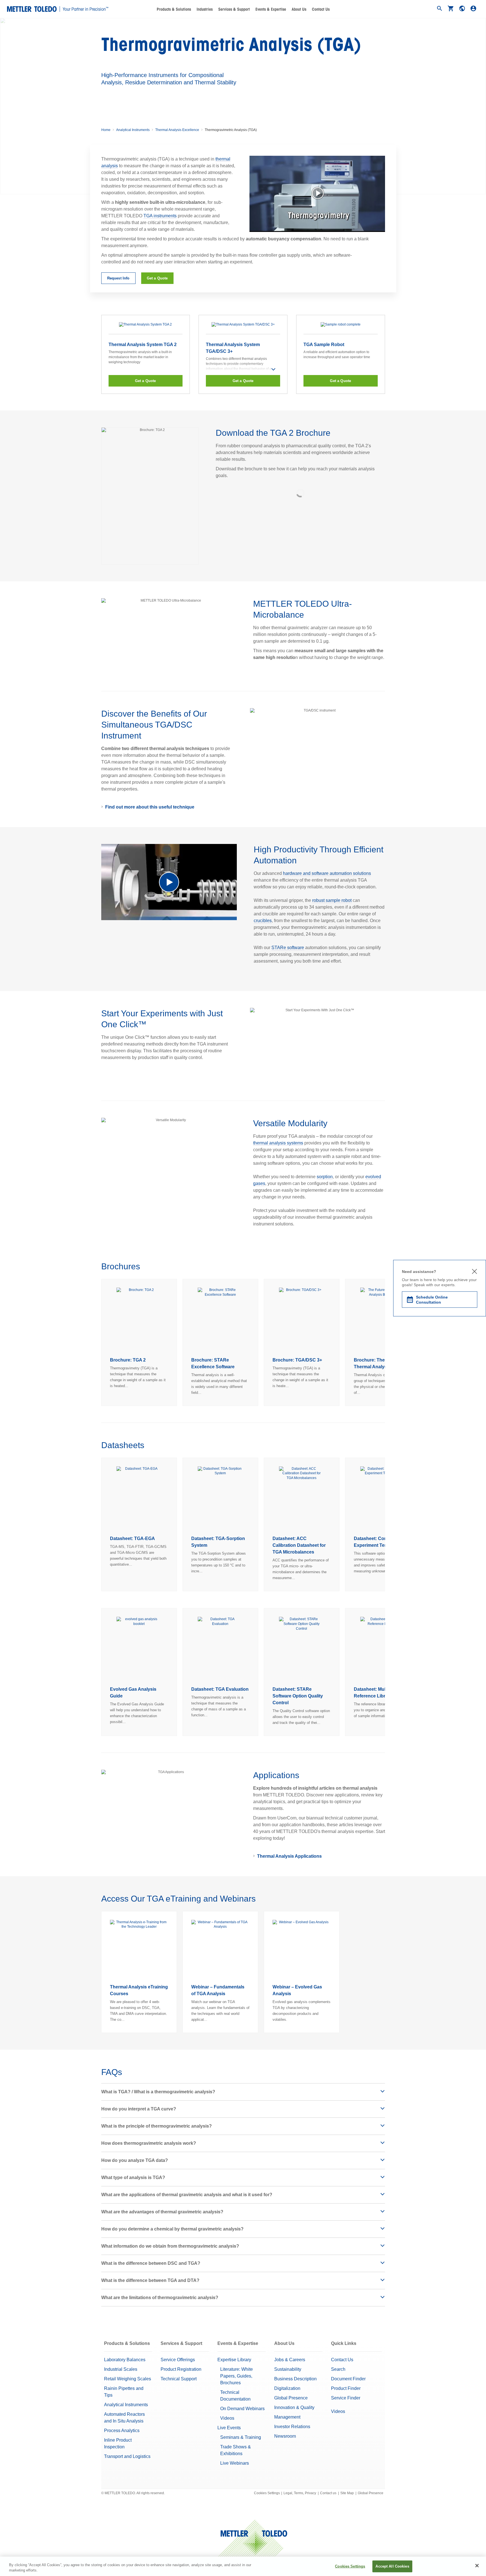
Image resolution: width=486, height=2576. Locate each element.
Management (287, 2417)
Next (385, 1342)
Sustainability (288, 2369)
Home (106, 130)
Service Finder (346, 2398)
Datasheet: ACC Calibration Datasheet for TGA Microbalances (299, 1545)
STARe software (288, 948)
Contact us (328, 2493)
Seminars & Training (241, 2437)
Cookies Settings (267, 2493)
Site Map (347, 2493)
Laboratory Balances (125, 2360)
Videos (227, 2418)
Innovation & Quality (294, 2407)
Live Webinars (235, 2463)
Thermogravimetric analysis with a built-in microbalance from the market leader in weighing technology (140, 357)
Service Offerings (178, 2360)
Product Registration (181, 2369)
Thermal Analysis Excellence (177, 130)
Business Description (295, 2379)
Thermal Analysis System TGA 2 (143, 345)
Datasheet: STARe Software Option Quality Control (298, 1696)
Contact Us (321, 9)
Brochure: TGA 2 (128, 1360)
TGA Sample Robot (324, 345)
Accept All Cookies (392, 2566)
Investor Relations (292, 2427)
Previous (101, 1342)
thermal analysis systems (278, 1143)
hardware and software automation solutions (327, 873)
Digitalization (287, 2388)
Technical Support (179, 2379)
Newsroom (285, 2436)
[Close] (477, 2566)
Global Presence (291, 2398)
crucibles (263, 921)
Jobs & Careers (290, 2360)
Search (338, 2369)
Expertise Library (234, 2360)
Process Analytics (122, 2431)
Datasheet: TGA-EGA (132, 1538)
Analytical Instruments (133, 130)
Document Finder (348, 2379)
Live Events (229, 2428)
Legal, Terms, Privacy (300, 2493)
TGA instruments (160, 216)
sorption (325, 1177)
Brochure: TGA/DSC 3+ (297, 1360)
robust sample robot (332, 900)
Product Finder (346, 2388)
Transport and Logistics (127, 2456)
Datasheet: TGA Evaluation (220, 1689)
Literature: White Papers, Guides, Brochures (237, 2376)
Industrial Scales (121, 2369)
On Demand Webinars (242, 2409)
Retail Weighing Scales (128, 2379)
